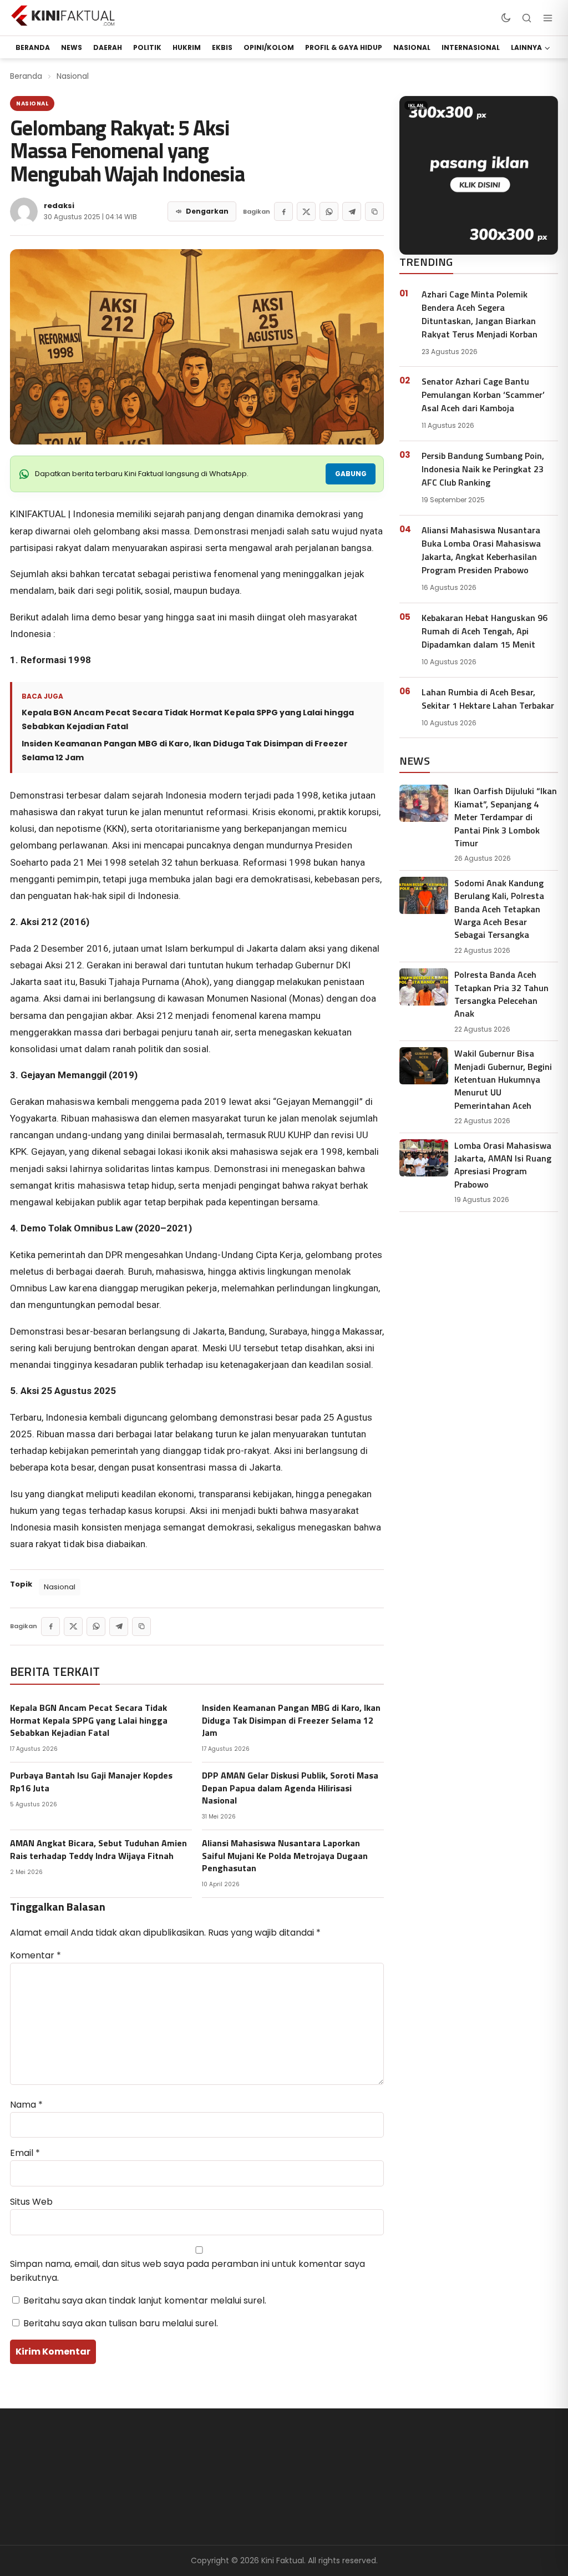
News (72, 47)
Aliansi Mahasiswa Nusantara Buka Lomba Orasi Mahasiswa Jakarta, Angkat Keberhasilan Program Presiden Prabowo (481, 550)
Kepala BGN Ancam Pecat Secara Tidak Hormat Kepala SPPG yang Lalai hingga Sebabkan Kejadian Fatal (188, 719)
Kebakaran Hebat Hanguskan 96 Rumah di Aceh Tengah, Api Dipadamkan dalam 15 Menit (485, 631)
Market (207, 2519)
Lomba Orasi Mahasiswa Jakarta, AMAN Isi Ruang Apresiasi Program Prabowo (503, 1165)
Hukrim (187, 47)
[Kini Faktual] (63, 16)
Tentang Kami (349, 2464)
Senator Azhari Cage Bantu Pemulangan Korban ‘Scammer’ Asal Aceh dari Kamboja (483, 395)
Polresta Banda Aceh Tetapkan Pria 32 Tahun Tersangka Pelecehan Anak (501, 994)
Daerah (108, 47)
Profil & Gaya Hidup (344, 47)
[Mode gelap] (505, 18)
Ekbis (222, 47)
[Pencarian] (526, 18)
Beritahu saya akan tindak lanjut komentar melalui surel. (145, 2300)
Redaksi (336, 2482)
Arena (205, 2482)
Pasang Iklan (473, 2482)
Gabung (351, 474)
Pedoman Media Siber (365, 2501)
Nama (26, 2105)
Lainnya (526, 47)
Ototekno (212, 2501)
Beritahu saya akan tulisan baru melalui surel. (121, 2323)
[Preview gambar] (197, 347)
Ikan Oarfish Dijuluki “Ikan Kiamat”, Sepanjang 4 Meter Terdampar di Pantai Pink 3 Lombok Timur (506, 817)
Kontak (334, 2519)
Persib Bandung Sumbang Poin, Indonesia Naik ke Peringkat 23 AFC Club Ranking (483, 469)
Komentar (35, 1955)
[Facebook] (283, 211)
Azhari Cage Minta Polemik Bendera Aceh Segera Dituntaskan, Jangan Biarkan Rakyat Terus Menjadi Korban (480, 314)
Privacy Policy (474, 2501)
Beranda (26, 76)
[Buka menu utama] (547, 18)
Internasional (471, 47)
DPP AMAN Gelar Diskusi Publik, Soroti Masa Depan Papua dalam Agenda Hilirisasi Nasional (290, 1788)
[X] (306, 211)
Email (25, 2153)
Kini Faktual (470, 2464)
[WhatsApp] (329, 211)
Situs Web (31, 2202)
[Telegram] (352, 211)
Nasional (412, 47)
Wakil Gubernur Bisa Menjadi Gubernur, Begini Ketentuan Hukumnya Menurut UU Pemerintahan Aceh (503, 1079)
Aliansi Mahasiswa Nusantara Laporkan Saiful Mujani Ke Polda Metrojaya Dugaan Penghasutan (285, 1855)
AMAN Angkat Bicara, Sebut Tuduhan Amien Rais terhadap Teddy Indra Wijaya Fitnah (98, 1849)
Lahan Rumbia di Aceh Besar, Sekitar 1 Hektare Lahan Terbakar (488, 699)
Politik (147, 47)
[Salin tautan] (374, 211)
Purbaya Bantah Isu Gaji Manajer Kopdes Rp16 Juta (91, 1781)
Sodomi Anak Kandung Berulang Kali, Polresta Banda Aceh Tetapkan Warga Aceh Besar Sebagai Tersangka (499, 909)
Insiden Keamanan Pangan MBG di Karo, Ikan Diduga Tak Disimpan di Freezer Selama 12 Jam (185, 751)
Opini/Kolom (269, 47)
